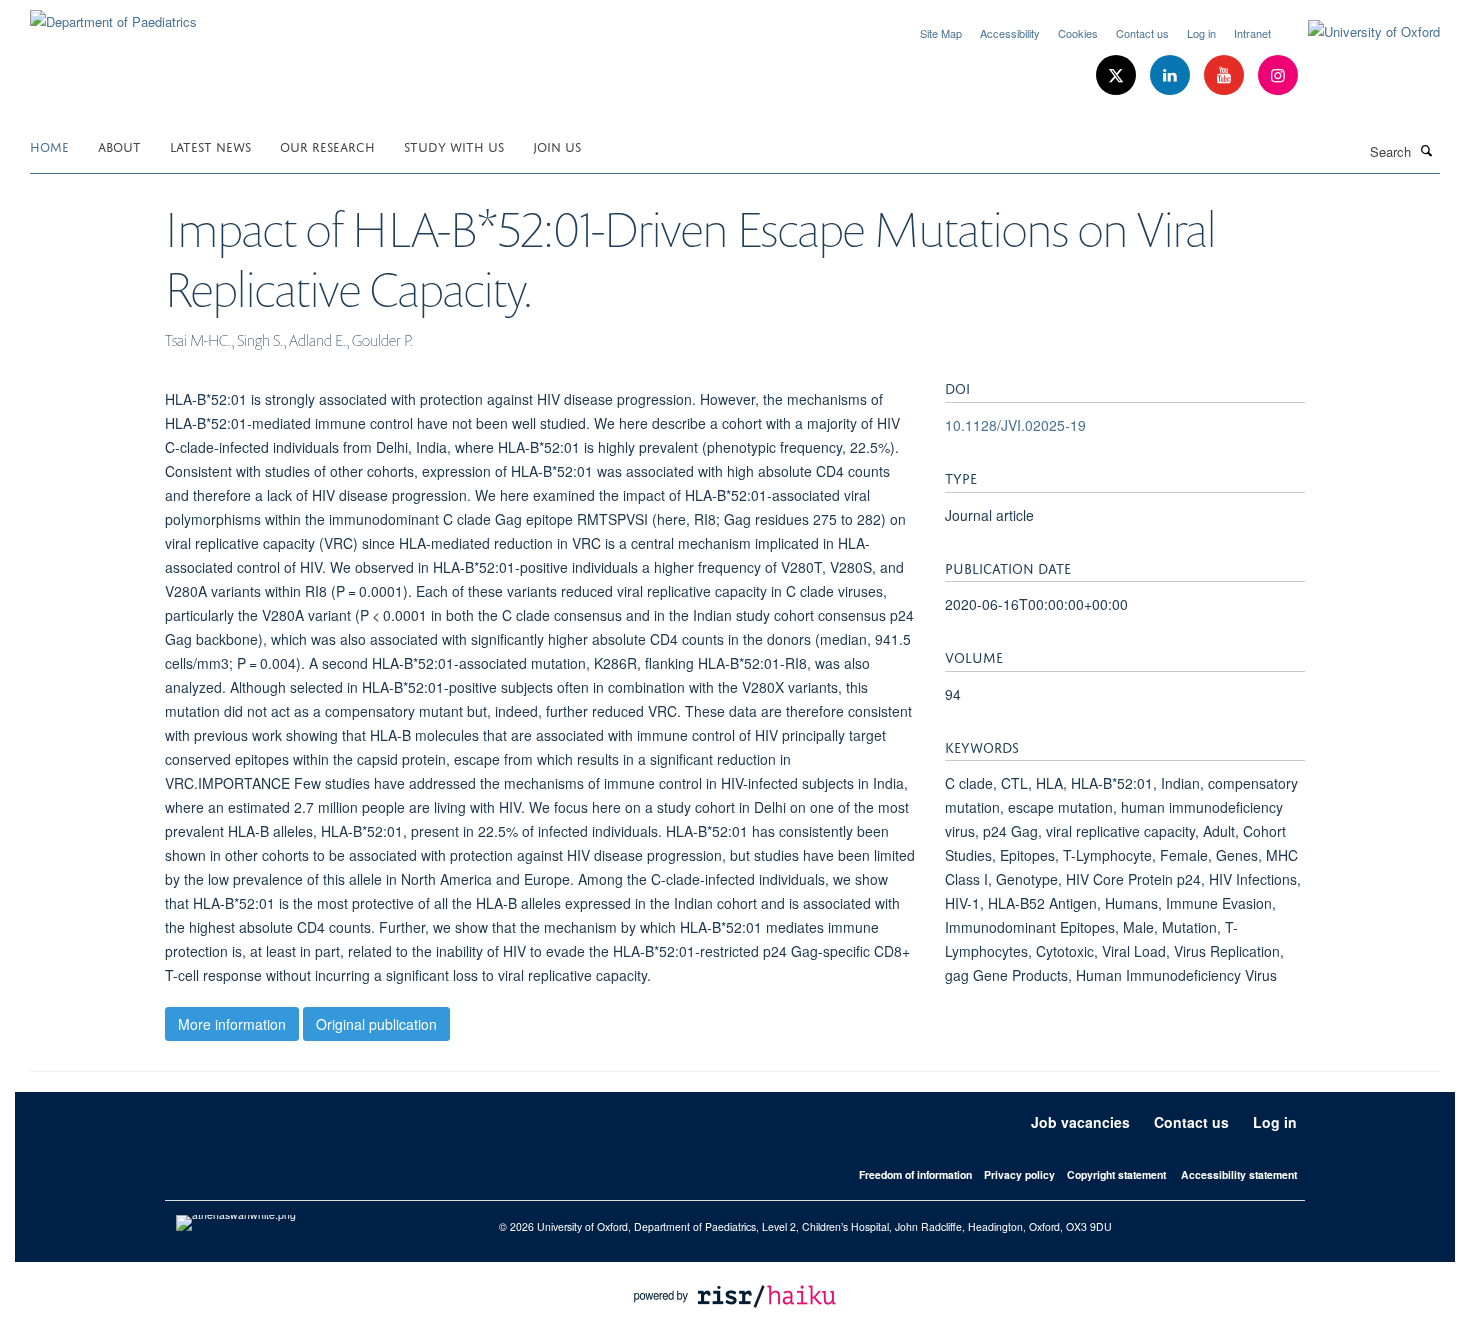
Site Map (941, 33)
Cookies (1078, 33)
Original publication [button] (376, 1024)
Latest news (210, 145)
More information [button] (232, 1024)
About (119, 145)
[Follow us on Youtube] (1226, 75)
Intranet (1252, 33)
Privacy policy (1019, 1174)
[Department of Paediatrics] (113, 14)
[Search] (1427, 150)
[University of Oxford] (1359, 32)
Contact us (1142, 33)
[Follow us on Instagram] (1278, 75)
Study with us (454, 145)
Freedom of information (915, 1174)
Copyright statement (1116, 1174)
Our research (327, 145)
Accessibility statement (1239, 1174)
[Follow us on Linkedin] (1172, 75)
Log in (1201, 33)
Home (49, 145)
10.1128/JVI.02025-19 (1015, 425)
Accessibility (1010, 33)
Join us (557, 145)
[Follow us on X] (1118, 75)
